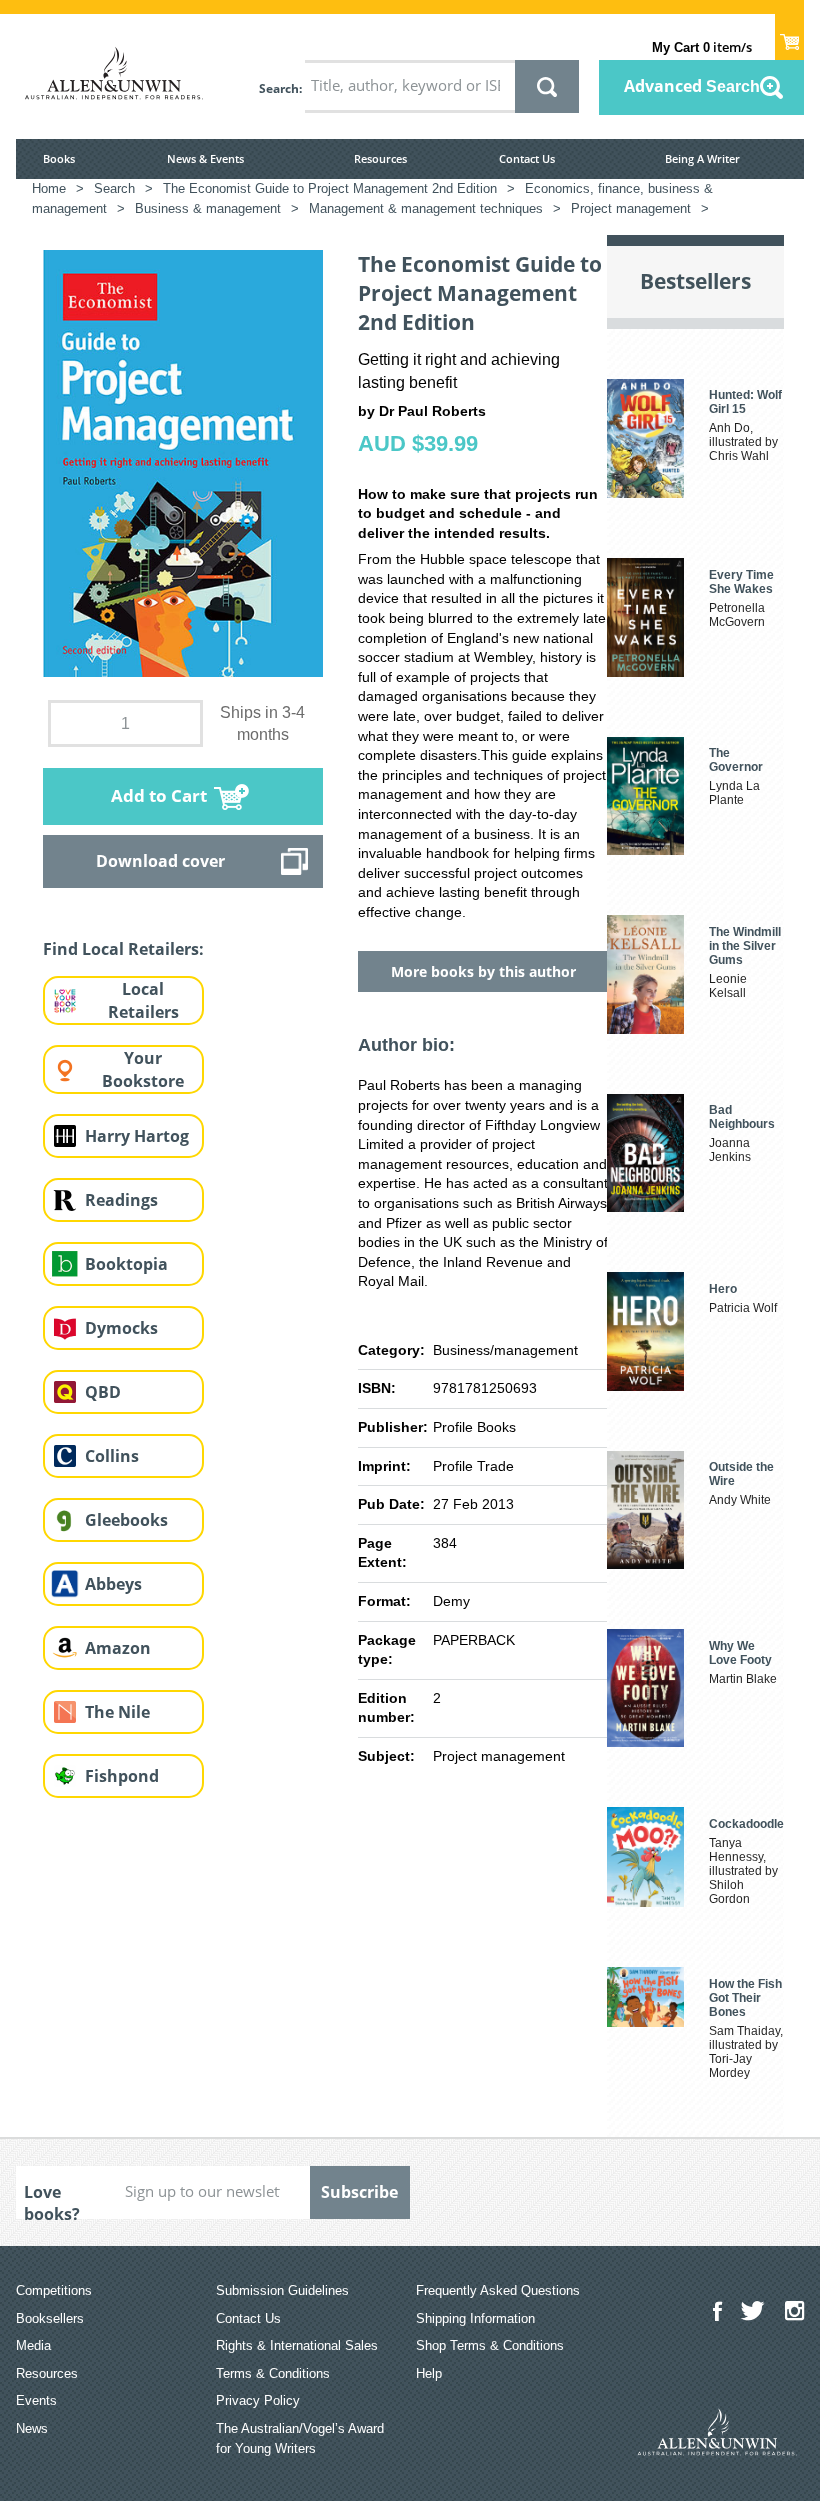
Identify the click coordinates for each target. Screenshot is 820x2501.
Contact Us (527, 158)
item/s (702, 47)
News (32, 2428)
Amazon (118, 1648)
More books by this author (483, 971)
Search (279, 88)
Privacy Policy (258, 2400)
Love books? (52, 2200)
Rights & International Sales (297, 2345)
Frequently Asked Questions (498, 2290)
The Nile (117, 1712)
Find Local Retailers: (123, 949)
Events (36, 2400)
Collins (112, 1456)
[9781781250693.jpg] (183, 462)
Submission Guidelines (282, 2290)
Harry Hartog (137, 1136)
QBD (103, 1392)
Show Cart (789, 36)
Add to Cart (159, 795)
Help (429, 2373)
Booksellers (50, 2318)
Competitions (54, 2290)
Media (33, 2345)
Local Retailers (143, 1000)
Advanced (692, 86)
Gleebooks (126, 1520)
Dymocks (121, 1328)
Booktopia (126, 1264)
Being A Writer (702, 158)
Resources (380, 158)
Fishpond (122, 1776)
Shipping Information (475, 2318)
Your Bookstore (143, 1069)
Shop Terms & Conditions (490, 2345)
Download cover (160, 861)
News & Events (205, 158)
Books (59, 158)
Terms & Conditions (273, 2373)
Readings (121, 1200)
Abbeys (113, 1584)
